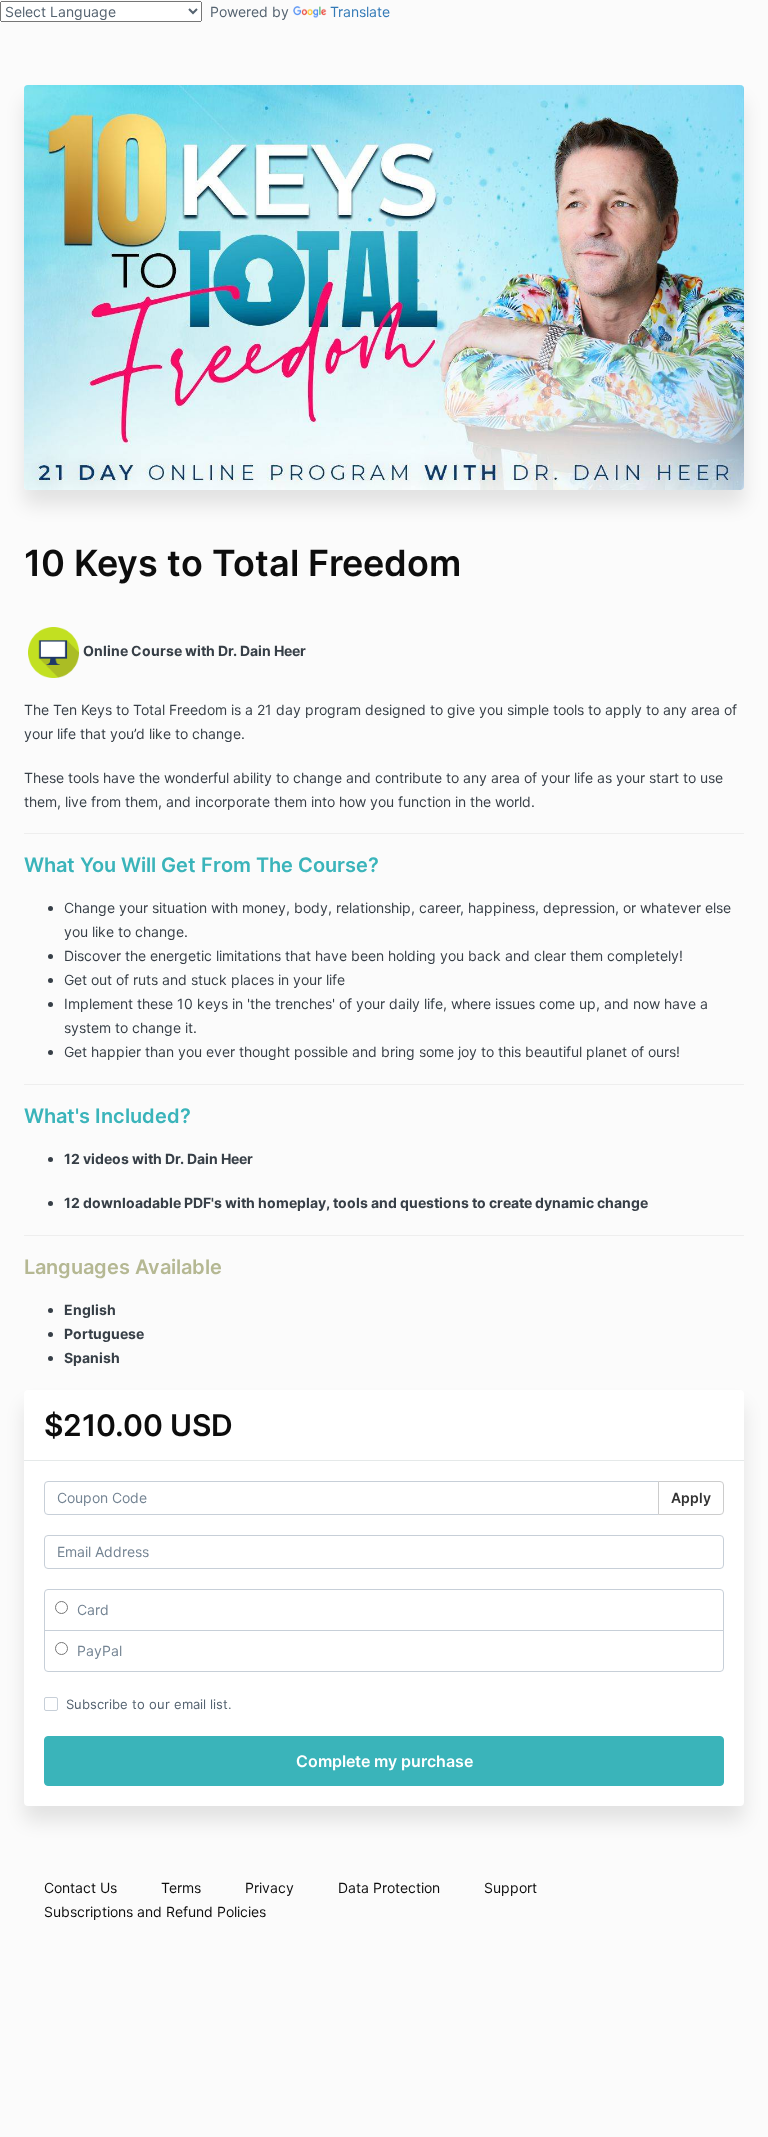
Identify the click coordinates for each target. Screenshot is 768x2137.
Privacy (269, 1887)
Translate (360, 11)
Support (510, 1887)
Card (91, 1609)
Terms (181, 1887)
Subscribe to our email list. (149, 1704)
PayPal (97, 1650)
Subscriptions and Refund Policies (155, 1911)
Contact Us (80, 1887)
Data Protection (389, 1887)
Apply (691, 1497)
